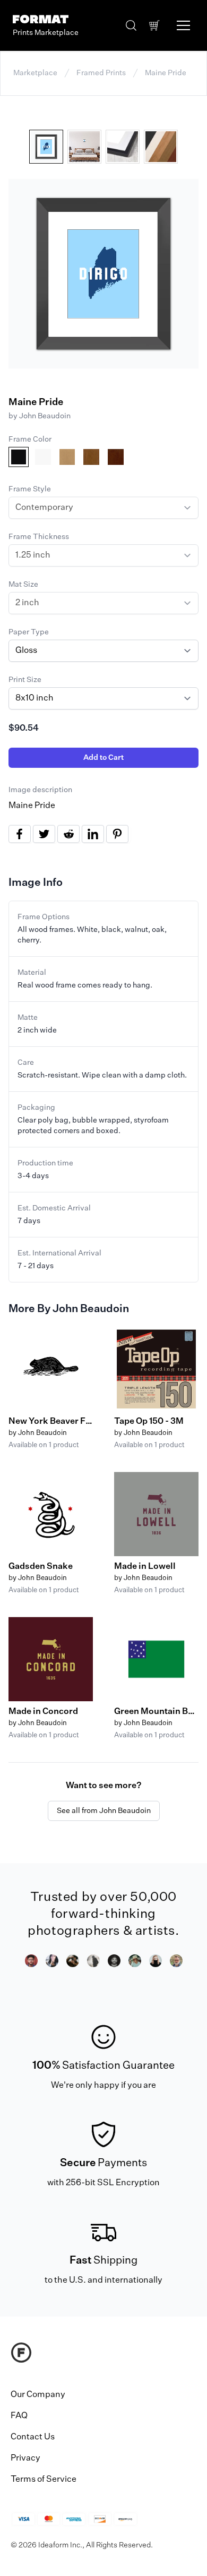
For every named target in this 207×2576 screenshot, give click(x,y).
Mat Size (23, 585)
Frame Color (30, 439)
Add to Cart (103, 758)
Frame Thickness (39, 537)
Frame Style (30, 489)
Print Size (25, 680)
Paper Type (29, 632)
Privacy (25, 2458)
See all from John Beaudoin (104, 1811)
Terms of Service (44, 2480)
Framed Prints (101, 73)
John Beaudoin (45, 416)
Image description (40, 790)
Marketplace (35, 73)
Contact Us (33, 2437)
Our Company (38, 2395)
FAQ (19, 2416)
